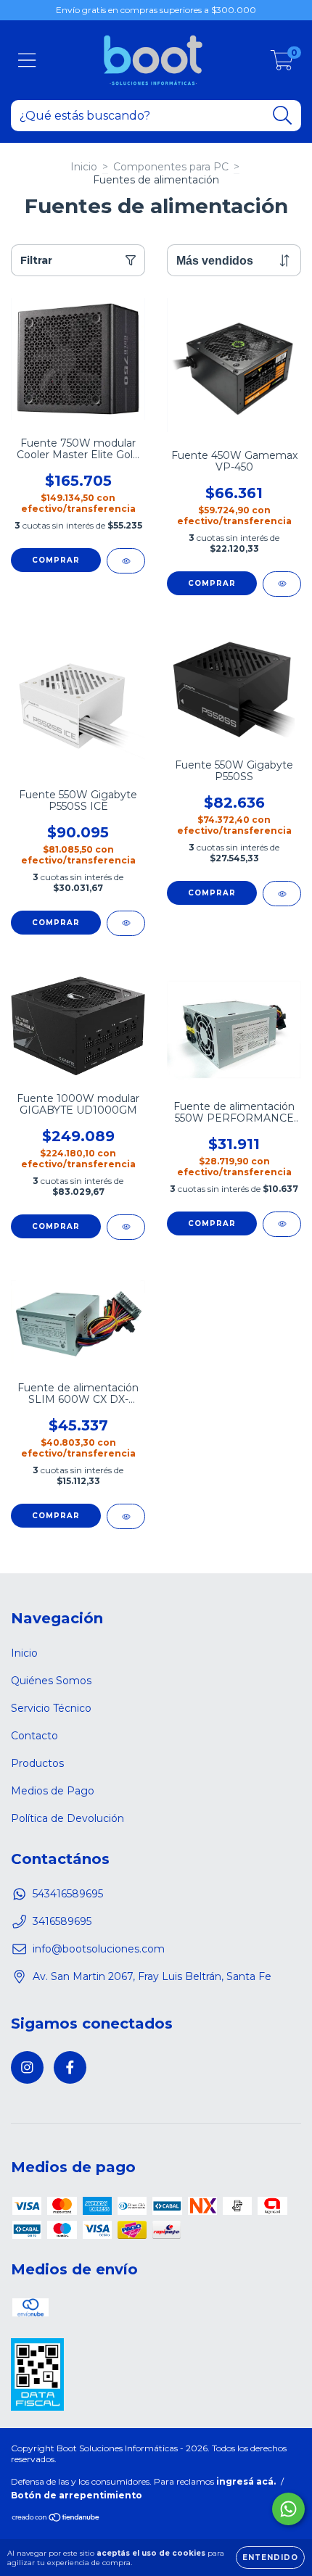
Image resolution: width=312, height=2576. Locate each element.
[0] (282, 64)
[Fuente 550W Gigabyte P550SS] (282, 894)
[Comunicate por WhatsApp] (288, 2509)
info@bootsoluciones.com (99, 1949)
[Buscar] (283, 116)
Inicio (84, 167)
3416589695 (62, 1921)
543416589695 (68, 1894)
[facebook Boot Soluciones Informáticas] (70, 2067)
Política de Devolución (67, 1818)
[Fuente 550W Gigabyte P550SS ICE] (126, 923)
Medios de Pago (53, 1791)
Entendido (270, 2558)
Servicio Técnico (51, 1708)
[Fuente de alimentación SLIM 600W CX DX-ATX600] (126, 1516)
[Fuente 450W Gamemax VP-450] (282, 584)
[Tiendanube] (56, 2519)
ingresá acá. (246, 2481)
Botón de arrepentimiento (77, 2495)
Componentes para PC (171, 167)
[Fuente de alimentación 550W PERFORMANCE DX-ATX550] (282, 1224)
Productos (37, 1763)
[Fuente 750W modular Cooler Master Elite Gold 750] (126, 561)
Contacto (34, 1736)
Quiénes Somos (51, 1681)
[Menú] (27, 61)
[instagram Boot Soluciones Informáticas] (27, 2067)
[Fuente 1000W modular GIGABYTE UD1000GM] (126, 1227)
